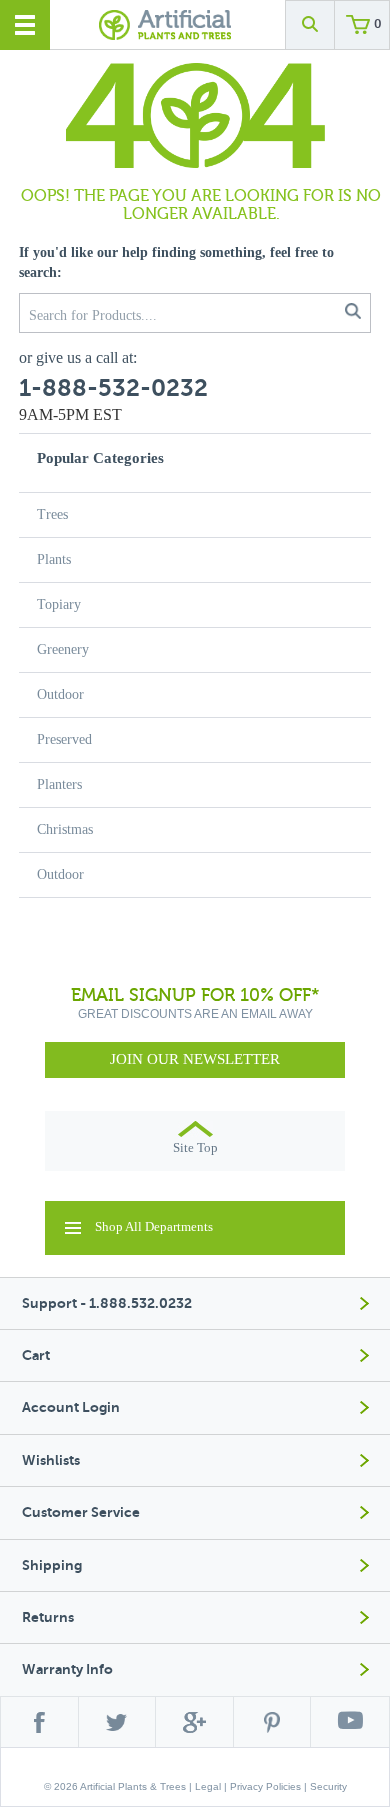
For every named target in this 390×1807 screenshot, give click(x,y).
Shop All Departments (154, 1226)
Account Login (71, 1407)
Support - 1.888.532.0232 (107, 1303)
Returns (48, 1617)
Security (328, 1786)
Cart (36, 1355)
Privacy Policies (265, 1786)
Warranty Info (67, 1669)
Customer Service (81, 1512)
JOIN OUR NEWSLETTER (195, 1059)
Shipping (52, 1565)
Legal (208, 1786)
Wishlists (51, 1460)
